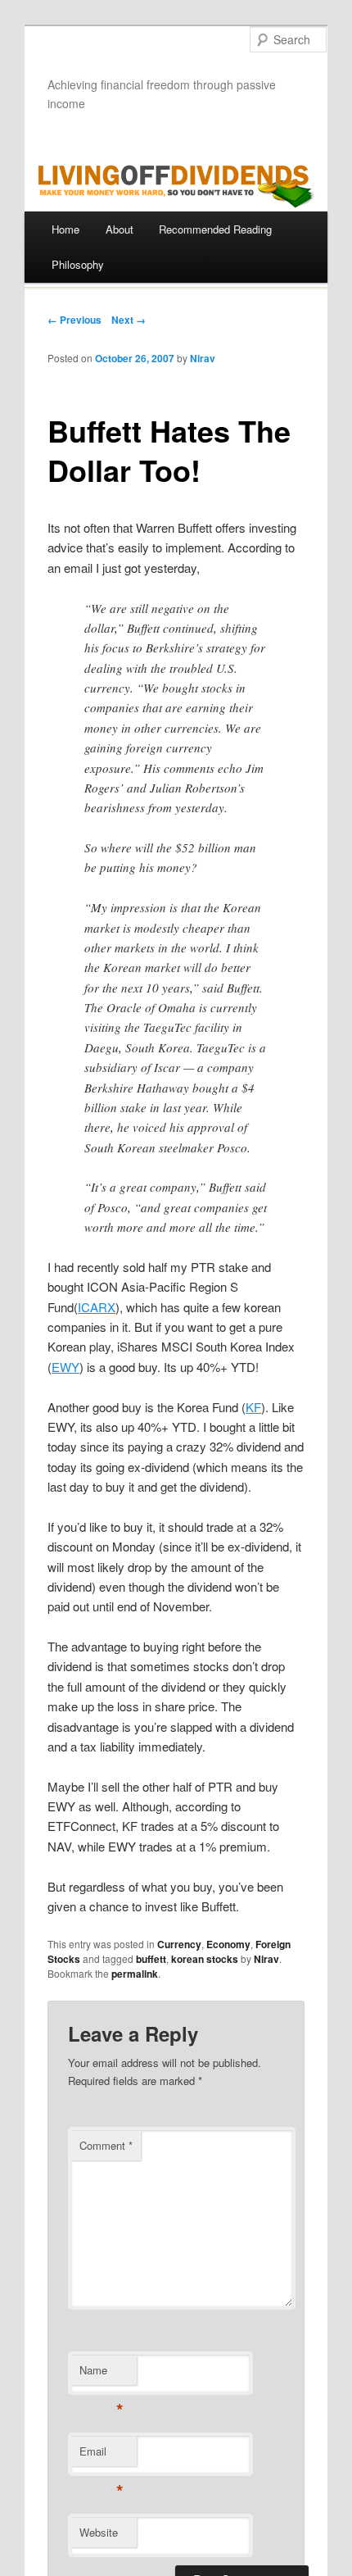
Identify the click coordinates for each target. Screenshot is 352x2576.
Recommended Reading (215, 229)
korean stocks (205, 1959)
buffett (151, 1959)
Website (99, 2532)
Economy (228, 1944)
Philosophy (78, 264)
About (120, 229)
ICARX (97, 1307)
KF (253, 1407)
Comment (106, 2145)
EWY (65, 1367)
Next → (129, 320)
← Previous (74, 320)
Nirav (203, 358)
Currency (179, 1944)
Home (65, 229)
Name (101, 2374)
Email (101, 2455)
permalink (135, 1974)
